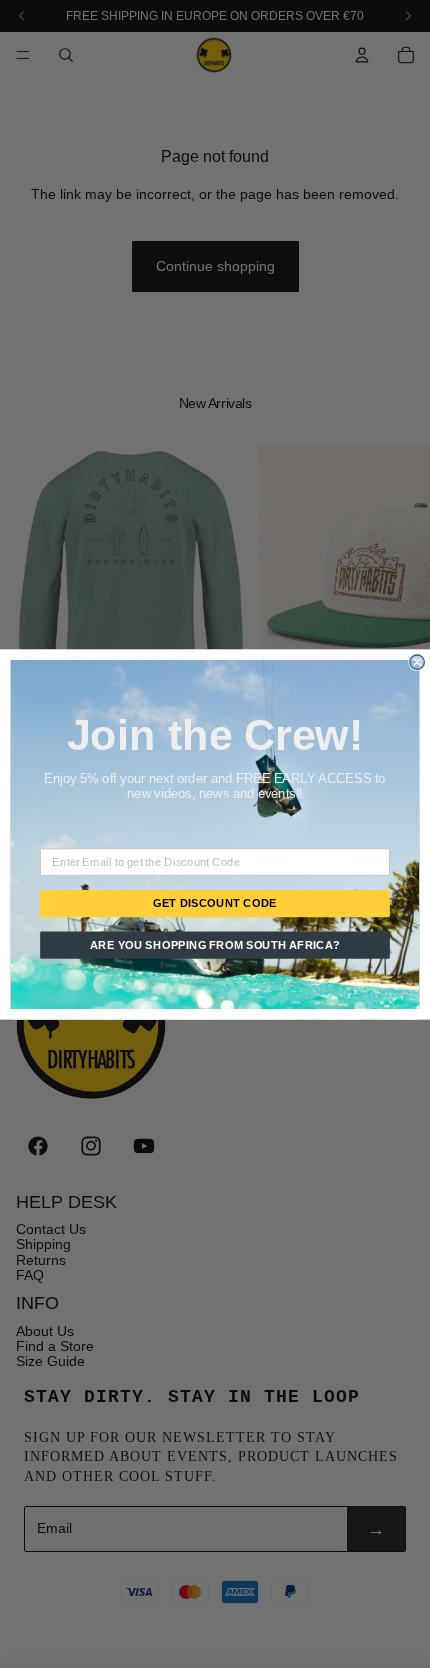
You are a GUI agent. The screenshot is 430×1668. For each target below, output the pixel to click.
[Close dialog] (417, 661)
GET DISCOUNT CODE (215, 903)
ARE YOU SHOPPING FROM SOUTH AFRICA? (215, 944)
